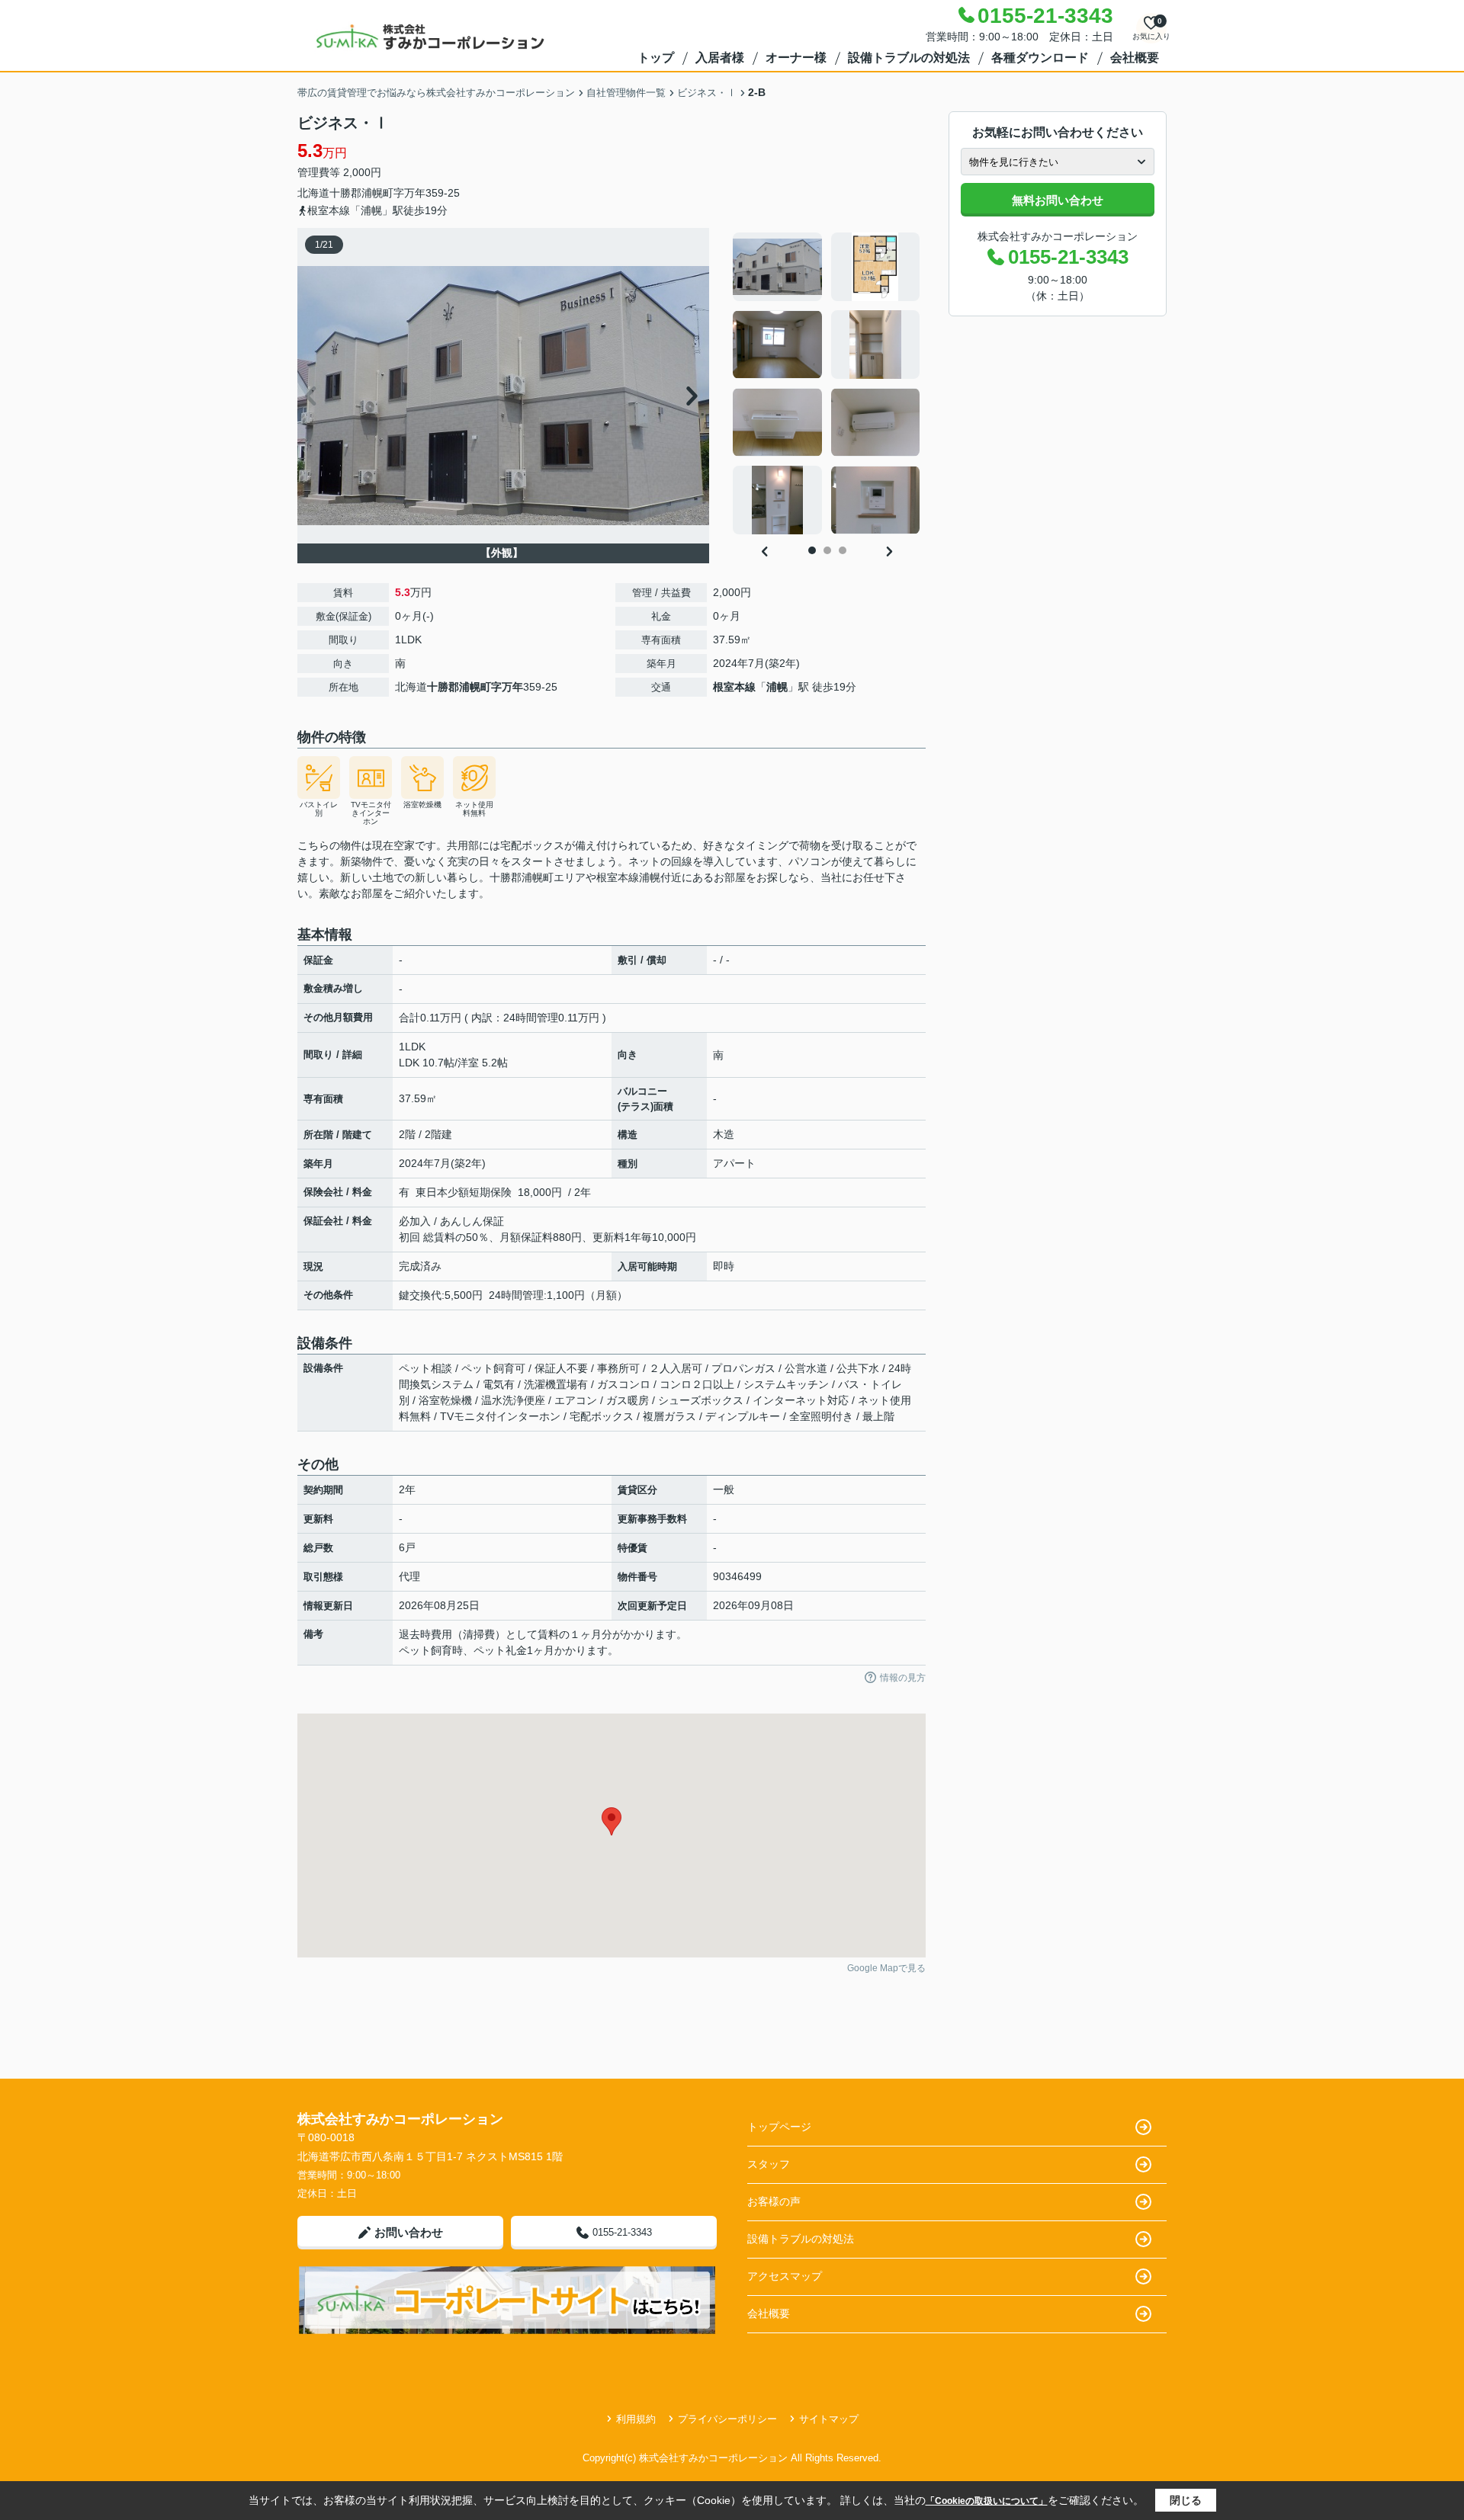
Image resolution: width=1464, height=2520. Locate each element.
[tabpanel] (827, 383)
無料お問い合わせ (1058, 200)
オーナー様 (796, 58)
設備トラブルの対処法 (909, 58)
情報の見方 (903, 1678)
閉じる (1186, 2500)
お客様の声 (774, 2201)
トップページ (779, 2127)
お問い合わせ (409, 2232)
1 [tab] (812, 550)
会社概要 (1135, 58)
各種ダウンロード (1040, 58)
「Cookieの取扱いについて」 (987, 2501)
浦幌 (777, 687)
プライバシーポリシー (727, 2419)
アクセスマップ (785, 2276)
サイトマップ (829, 2419)
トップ (656, 58)
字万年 (409, 193)
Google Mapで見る (886, 1968)
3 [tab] (843, 550)
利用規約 (636, 2419)
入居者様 (720, 58)
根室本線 (734, 687)
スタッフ (769, 2164)
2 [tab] (827, 550)
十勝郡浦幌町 (361, 193)
